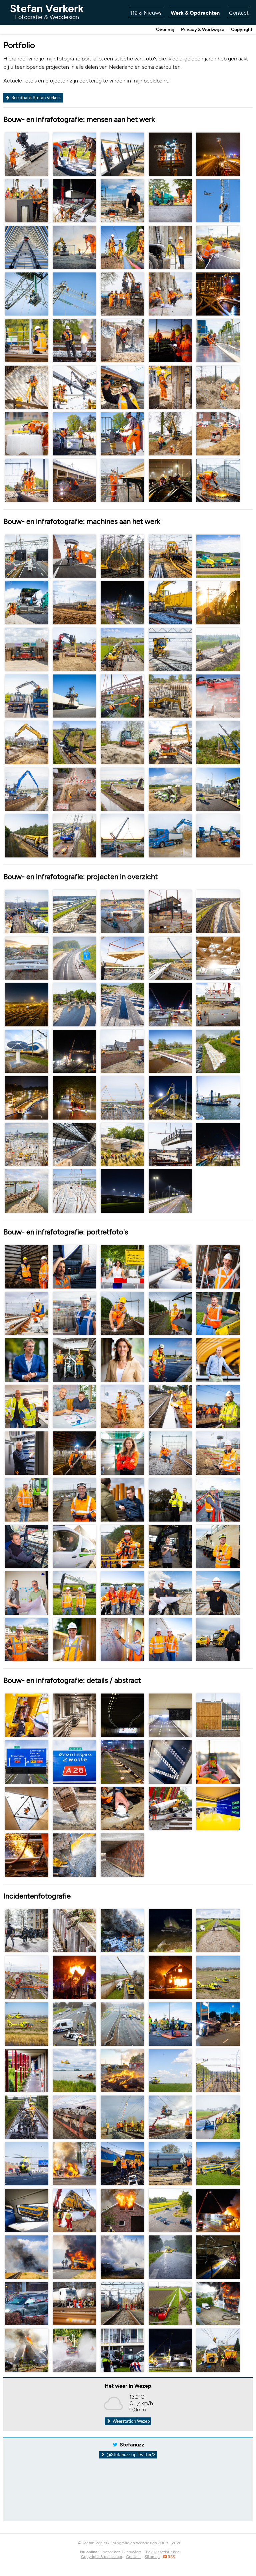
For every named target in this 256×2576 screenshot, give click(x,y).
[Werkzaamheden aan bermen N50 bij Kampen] (75, 957)
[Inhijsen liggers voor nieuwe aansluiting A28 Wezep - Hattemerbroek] (170, 1004)
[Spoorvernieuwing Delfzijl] (122, 294)
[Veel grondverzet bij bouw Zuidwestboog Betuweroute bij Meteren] (122, 789)
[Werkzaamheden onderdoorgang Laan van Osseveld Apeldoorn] (218, 340)
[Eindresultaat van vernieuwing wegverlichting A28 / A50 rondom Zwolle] (122, 1191)
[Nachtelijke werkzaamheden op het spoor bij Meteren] (170, 340)
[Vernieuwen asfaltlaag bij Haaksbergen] (218, 556)
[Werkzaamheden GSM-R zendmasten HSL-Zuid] (218, 200)
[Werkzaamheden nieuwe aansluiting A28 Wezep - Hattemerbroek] (75, 911)
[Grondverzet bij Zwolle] (75, 602)
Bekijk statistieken (163, 2552)
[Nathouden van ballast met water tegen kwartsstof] (170, 602)
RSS (171, 2557)
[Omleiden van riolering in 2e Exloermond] (170, 433)
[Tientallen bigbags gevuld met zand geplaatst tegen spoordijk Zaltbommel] (218, 1051)
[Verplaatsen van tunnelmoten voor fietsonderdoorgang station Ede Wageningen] (122, 1144)
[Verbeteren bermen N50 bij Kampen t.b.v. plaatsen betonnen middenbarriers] (218, 649)
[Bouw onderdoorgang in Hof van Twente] (218, 1004)
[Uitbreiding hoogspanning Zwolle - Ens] (27, 294)
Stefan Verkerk (47, 12)
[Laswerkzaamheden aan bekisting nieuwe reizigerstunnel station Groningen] (75, 480)
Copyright (242, 30)
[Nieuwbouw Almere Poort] (122, 200)
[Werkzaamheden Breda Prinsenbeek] (27, 200)
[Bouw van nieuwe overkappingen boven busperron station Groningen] (122, 387)
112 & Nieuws (146, 13)
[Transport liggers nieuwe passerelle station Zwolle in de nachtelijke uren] (27, 1097)
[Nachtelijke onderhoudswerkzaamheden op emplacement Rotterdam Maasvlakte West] (170, 480)
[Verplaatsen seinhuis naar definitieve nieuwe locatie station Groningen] (218, 1144)
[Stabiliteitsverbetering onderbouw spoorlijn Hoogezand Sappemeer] (27, 154)
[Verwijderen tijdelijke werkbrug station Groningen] (170, 1144)
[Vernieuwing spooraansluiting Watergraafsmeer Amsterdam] (27, 340)
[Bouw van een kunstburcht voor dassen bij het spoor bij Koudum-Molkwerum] (75, 649)
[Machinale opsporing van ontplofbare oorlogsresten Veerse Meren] (218, 1097)
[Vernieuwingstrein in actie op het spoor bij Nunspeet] (27, 835)
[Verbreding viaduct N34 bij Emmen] (122, 835)
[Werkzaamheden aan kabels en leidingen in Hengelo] (75, 789)
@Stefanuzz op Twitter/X (131, 2455)
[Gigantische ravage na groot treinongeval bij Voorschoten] (27, 911)
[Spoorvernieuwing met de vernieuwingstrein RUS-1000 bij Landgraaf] (218, 602)
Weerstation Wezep (131, 2421)
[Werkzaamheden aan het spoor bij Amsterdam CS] (218, 480)
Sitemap (152, 2557)
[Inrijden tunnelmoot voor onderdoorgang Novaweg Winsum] (27, 649)
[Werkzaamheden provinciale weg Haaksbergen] (170, 200)
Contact (239, 13)
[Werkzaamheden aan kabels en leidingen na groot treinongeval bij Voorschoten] (218, 387)
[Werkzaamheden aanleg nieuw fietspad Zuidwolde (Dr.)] (122, 742)
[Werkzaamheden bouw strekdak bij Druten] (27, 1191)
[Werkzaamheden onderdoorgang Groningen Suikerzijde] (75, 433)
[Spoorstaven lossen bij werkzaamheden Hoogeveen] (170, 556)
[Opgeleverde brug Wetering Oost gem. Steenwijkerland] (170, 1051)
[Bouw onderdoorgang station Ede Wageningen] (122, 911)
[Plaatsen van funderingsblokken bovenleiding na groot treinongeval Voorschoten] (27, 433)
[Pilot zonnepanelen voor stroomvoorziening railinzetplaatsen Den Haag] (218, 247)
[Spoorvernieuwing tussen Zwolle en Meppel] (122, 649)
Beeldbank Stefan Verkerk (35, 98)
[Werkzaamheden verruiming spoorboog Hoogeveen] (218, 911)
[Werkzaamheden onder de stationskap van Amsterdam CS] (75, 1144)
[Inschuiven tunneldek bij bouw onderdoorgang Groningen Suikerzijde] (27, 957)
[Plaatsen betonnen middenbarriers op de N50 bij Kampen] (27, 695)
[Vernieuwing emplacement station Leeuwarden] (75, 247)
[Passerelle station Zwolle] (122, 154)
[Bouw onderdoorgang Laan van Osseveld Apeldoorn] (170, 695)
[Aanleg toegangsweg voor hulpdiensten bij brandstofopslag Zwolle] (218, 789)
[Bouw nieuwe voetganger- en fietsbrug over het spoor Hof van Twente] (122, 695)
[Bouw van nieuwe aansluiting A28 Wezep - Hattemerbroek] (75, 200)
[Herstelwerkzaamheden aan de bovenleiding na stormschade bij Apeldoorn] (122, 556)
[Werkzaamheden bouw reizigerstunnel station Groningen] (170, 742)
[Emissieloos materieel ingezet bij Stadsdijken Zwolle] (170, 835)
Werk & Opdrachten (195, 13)
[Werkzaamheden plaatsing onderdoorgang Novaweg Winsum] (170, 247)
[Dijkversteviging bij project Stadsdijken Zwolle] (218, 742)
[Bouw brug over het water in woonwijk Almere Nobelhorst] (122, 1051)
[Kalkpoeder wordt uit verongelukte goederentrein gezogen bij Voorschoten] (218, 695)
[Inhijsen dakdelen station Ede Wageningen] (122, 957)
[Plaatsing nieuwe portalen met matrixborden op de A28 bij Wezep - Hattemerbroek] (27, 556)
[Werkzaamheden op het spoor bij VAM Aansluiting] (27, 480)
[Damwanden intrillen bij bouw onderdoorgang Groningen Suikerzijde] (170, 387)
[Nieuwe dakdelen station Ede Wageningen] (218, 957)
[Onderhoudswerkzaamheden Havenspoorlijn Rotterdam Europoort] (218, 294)
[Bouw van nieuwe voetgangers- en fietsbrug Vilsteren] (75, 1051)
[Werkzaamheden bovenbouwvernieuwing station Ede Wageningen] (75, 387)
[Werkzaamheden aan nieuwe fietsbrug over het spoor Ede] (170, 957)
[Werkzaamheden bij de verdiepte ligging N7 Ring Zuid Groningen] (75, 556)
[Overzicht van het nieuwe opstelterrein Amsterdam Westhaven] (75, 1191)
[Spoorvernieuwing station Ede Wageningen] (122, 247)
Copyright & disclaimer (102, 2557)
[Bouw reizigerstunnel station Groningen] (27, 387)
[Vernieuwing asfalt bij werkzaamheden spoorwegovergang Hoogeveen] (75, 1004)
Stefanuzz (132, 2445)
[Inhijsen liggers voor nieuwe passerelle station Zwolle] (122, 1097)
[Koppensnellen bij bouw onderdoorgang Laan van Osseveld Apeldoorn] (122, 340)
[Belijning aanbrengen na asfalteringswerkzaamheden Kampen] (75, 154)
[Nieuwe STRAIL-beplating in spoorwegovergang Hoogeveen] (122, 1004)
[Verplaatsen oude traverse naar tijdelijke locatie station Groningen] (170, 911)
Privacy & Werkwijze (203, 30)
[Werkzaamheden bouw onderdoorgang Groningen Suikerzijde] (27, 742)
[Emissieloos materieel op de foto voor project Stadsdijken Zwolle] (218, 835)
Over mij (165, 30)
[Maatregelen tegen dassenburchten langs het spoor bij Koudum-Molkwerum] (75, 742)
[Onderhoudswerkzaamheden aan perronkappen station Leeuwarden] (122, 480)
